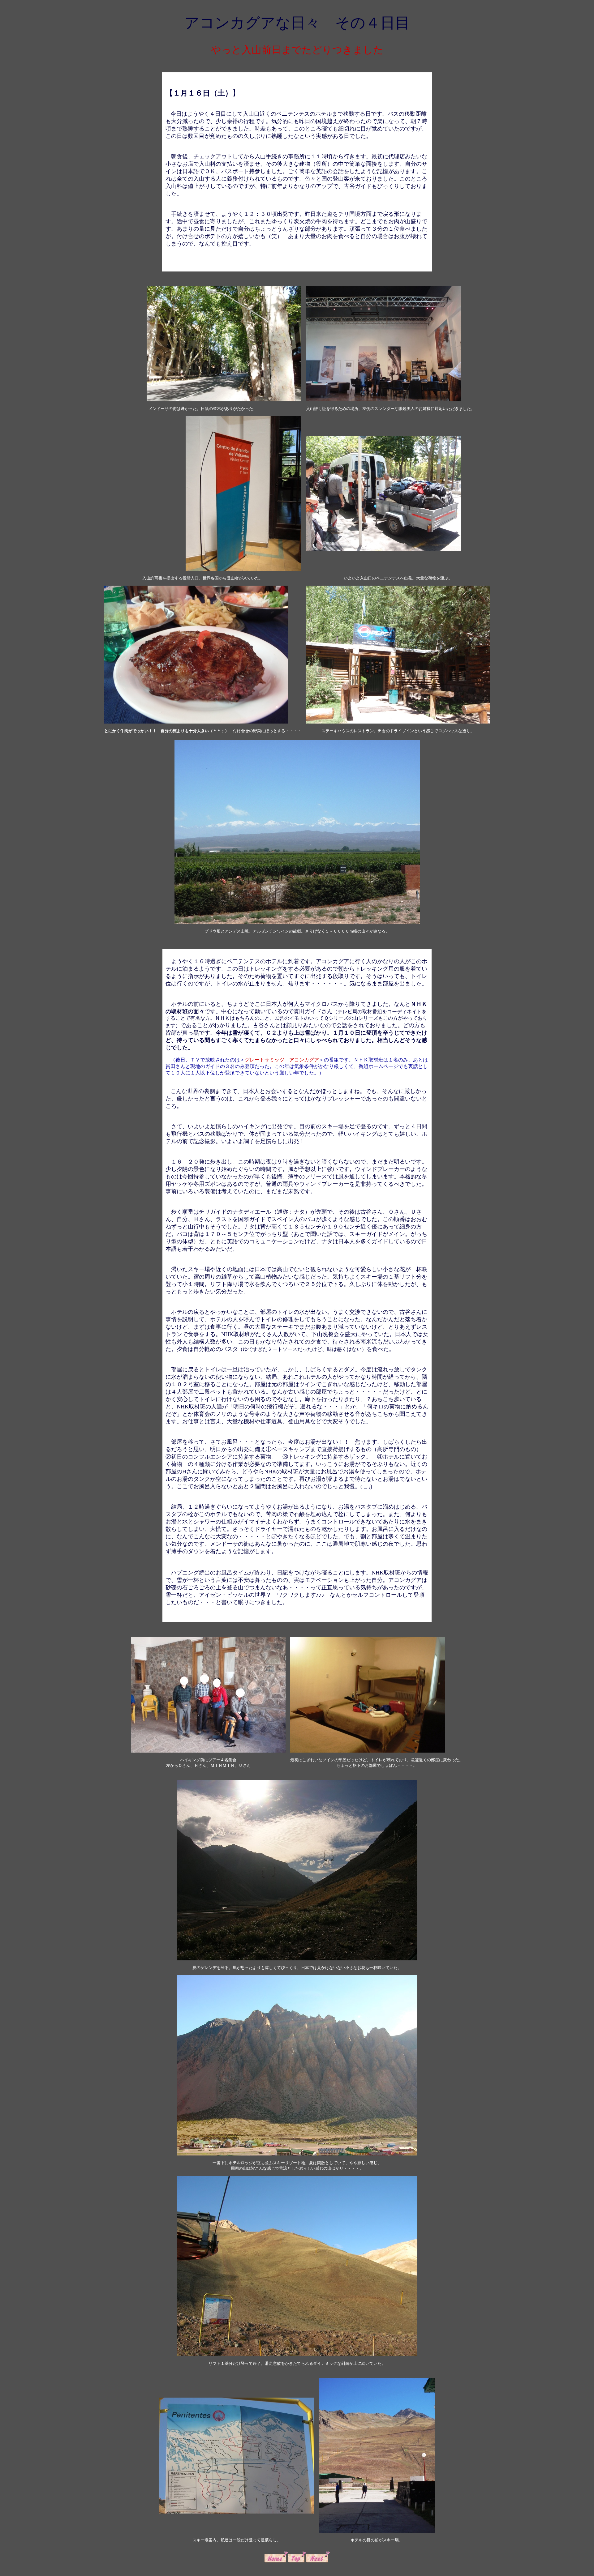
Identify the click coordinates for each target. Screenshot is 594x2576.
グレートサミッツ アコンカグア (282, 1060)
